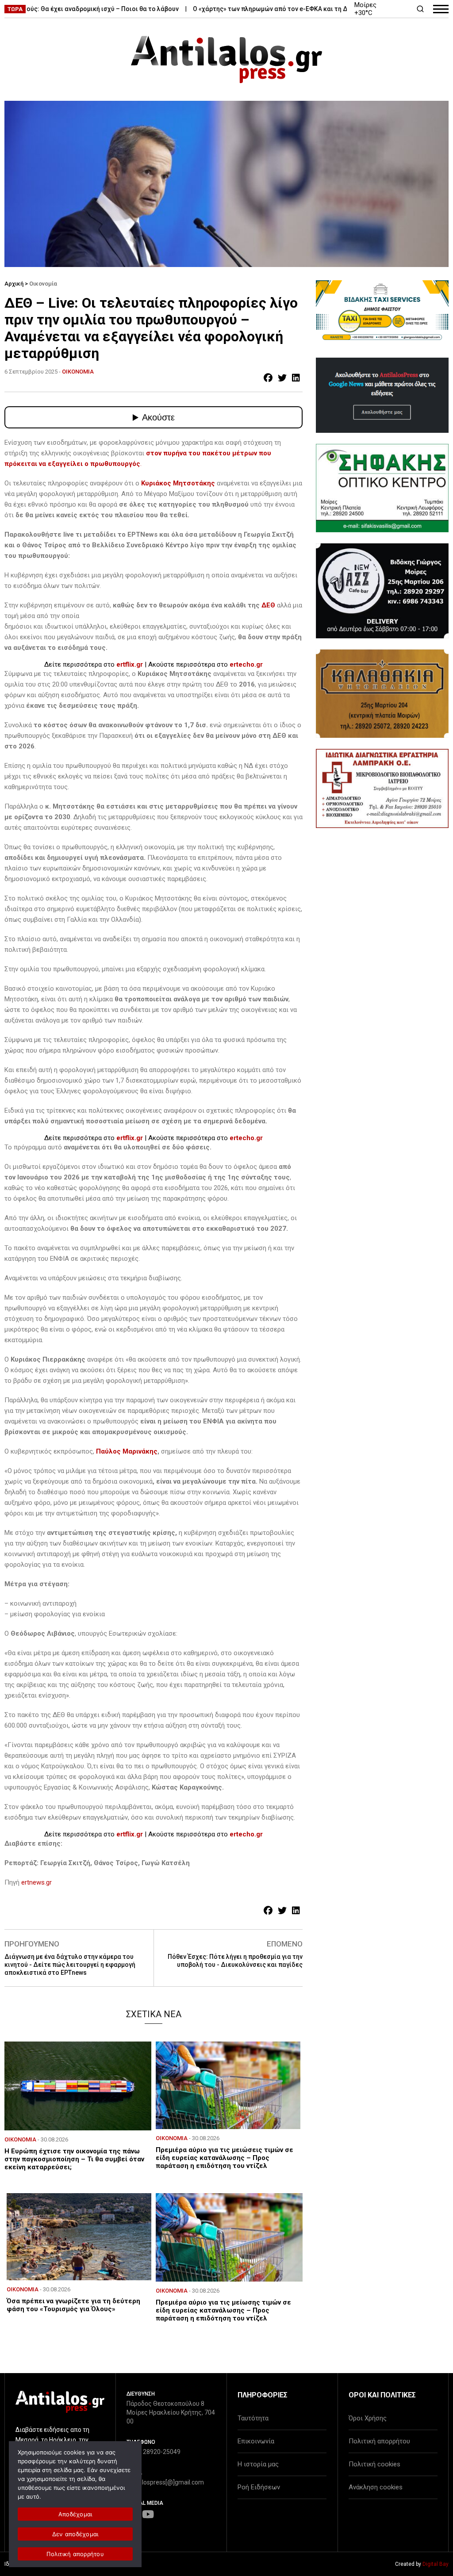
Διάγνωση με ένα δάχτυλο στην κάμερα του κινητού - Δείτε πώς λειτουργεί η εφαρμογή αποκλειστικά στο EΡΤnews (70, 1965)
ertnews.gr (36, 1882)
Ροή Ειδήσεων (259, 2487)
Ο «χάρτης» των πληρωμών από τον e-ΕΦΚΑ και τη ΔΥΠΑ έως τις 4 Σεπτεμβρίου (275, 9)
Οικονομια (78, 372)
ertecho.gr (246, 664)
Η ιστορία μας (258, 2464)
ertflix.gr (130, 664)
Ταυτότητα (253, 2418)
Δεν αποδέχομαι (75, 2534)
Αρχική (14, 284)
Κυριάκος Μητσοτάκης (178, 483)
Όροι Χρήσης (368, 2418)
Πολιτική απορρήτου (379, 2441)
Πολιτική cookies (374, 2464)
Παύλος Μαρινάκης (127, 1451)
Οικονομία (43, 284)
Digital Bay (436, 2564)
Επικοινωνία (256, 2441)
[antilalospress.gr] (226, 59)
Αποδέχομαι (75, 2514)
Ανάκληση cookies (376, 2487)
